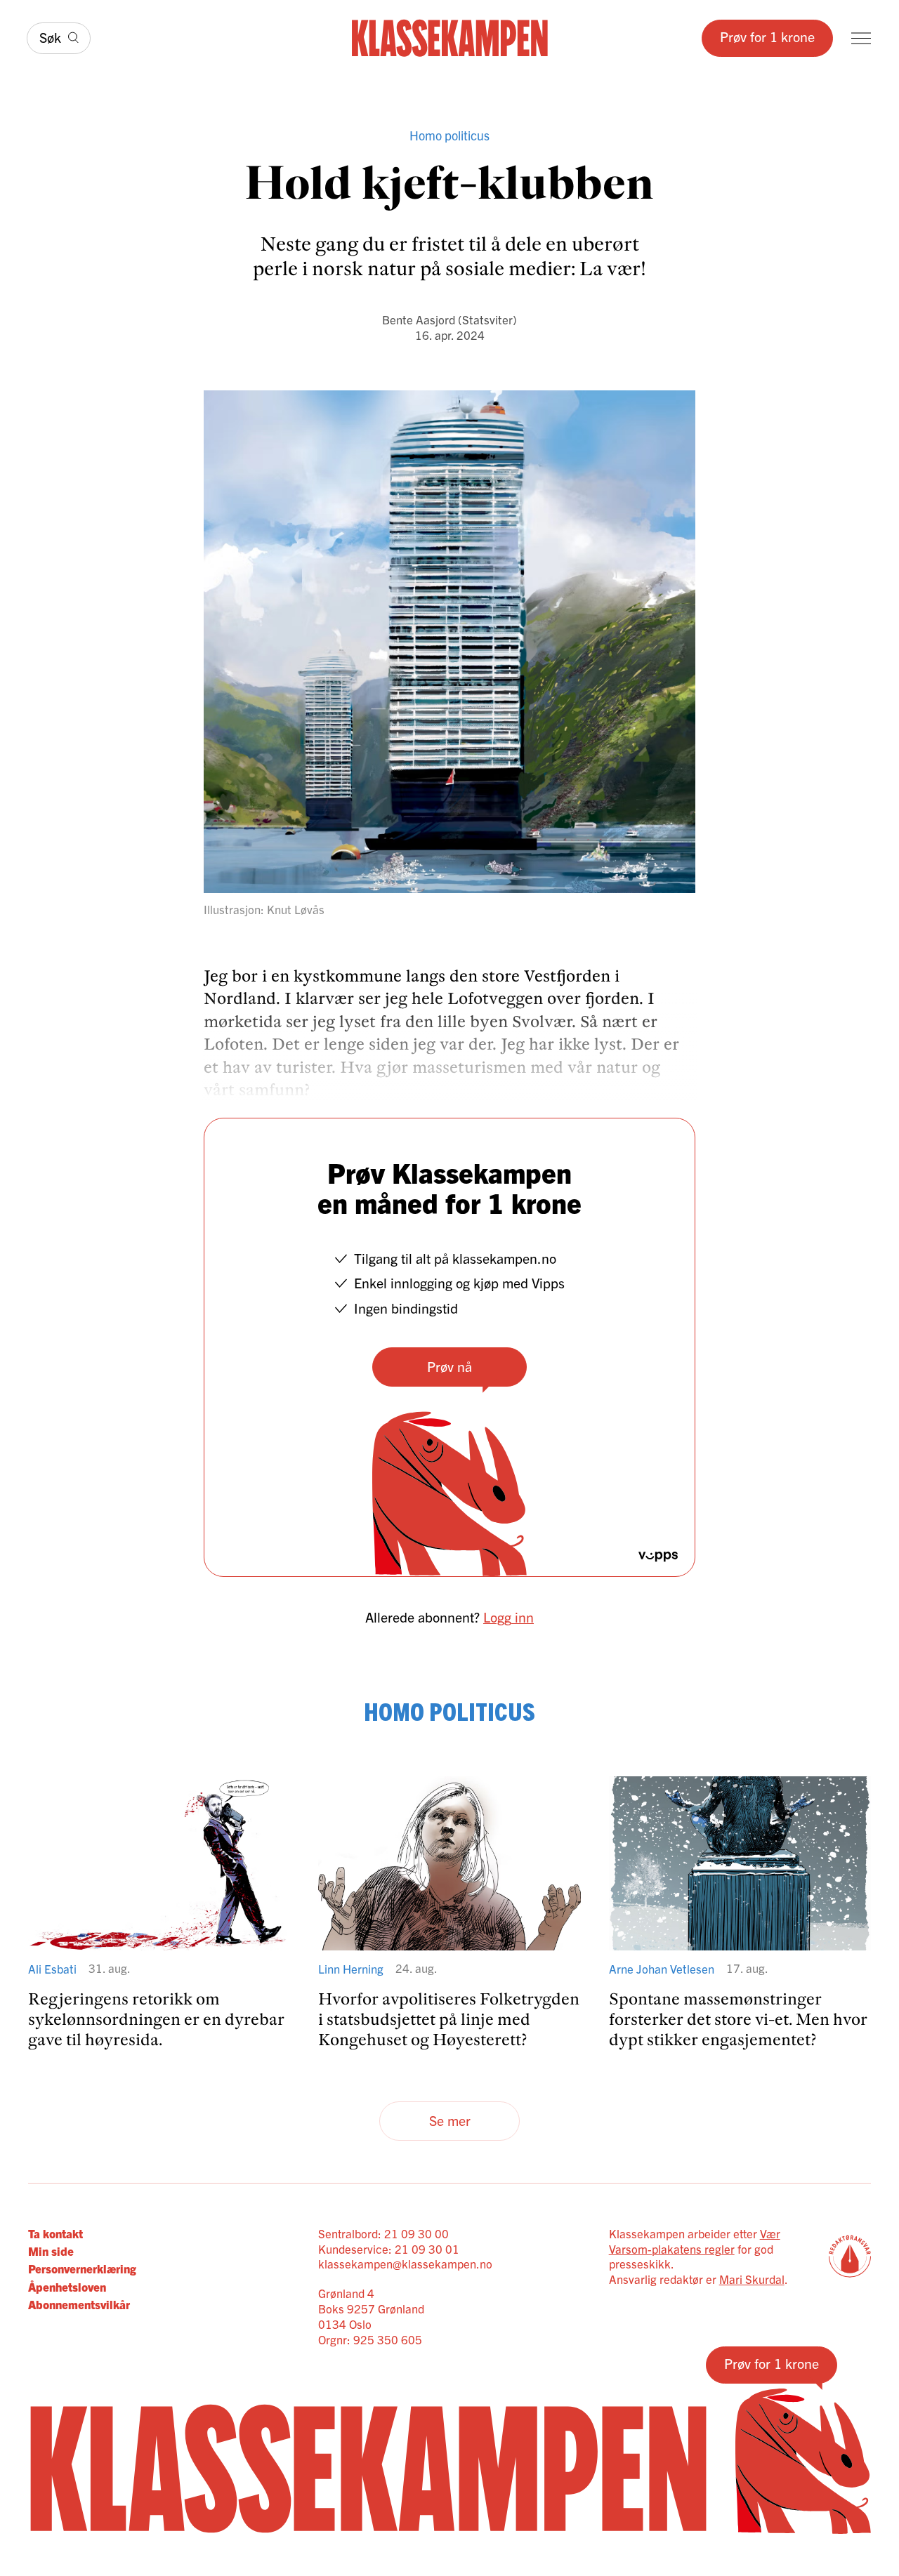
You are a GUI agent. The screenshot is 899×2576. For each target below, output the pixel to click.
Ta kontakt (55, 2233)
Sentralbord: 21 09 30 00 (383, 2233)
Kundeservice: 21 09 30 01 (389, 2248)
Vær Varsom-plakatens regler (695, 2241)
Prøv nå (449, 1366)
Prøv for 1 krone (767, 36)
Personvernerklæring (82, 2268)
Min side (51, 2251)
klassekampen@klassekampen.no (405, 2263)
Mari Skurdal (752, 2279)
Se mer (450, 2120)
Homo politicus (449, 135)
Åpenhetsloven (67, 2286)
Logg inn (508, 1617)
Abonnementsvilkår (79, 2304)
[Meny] (861, 38)
